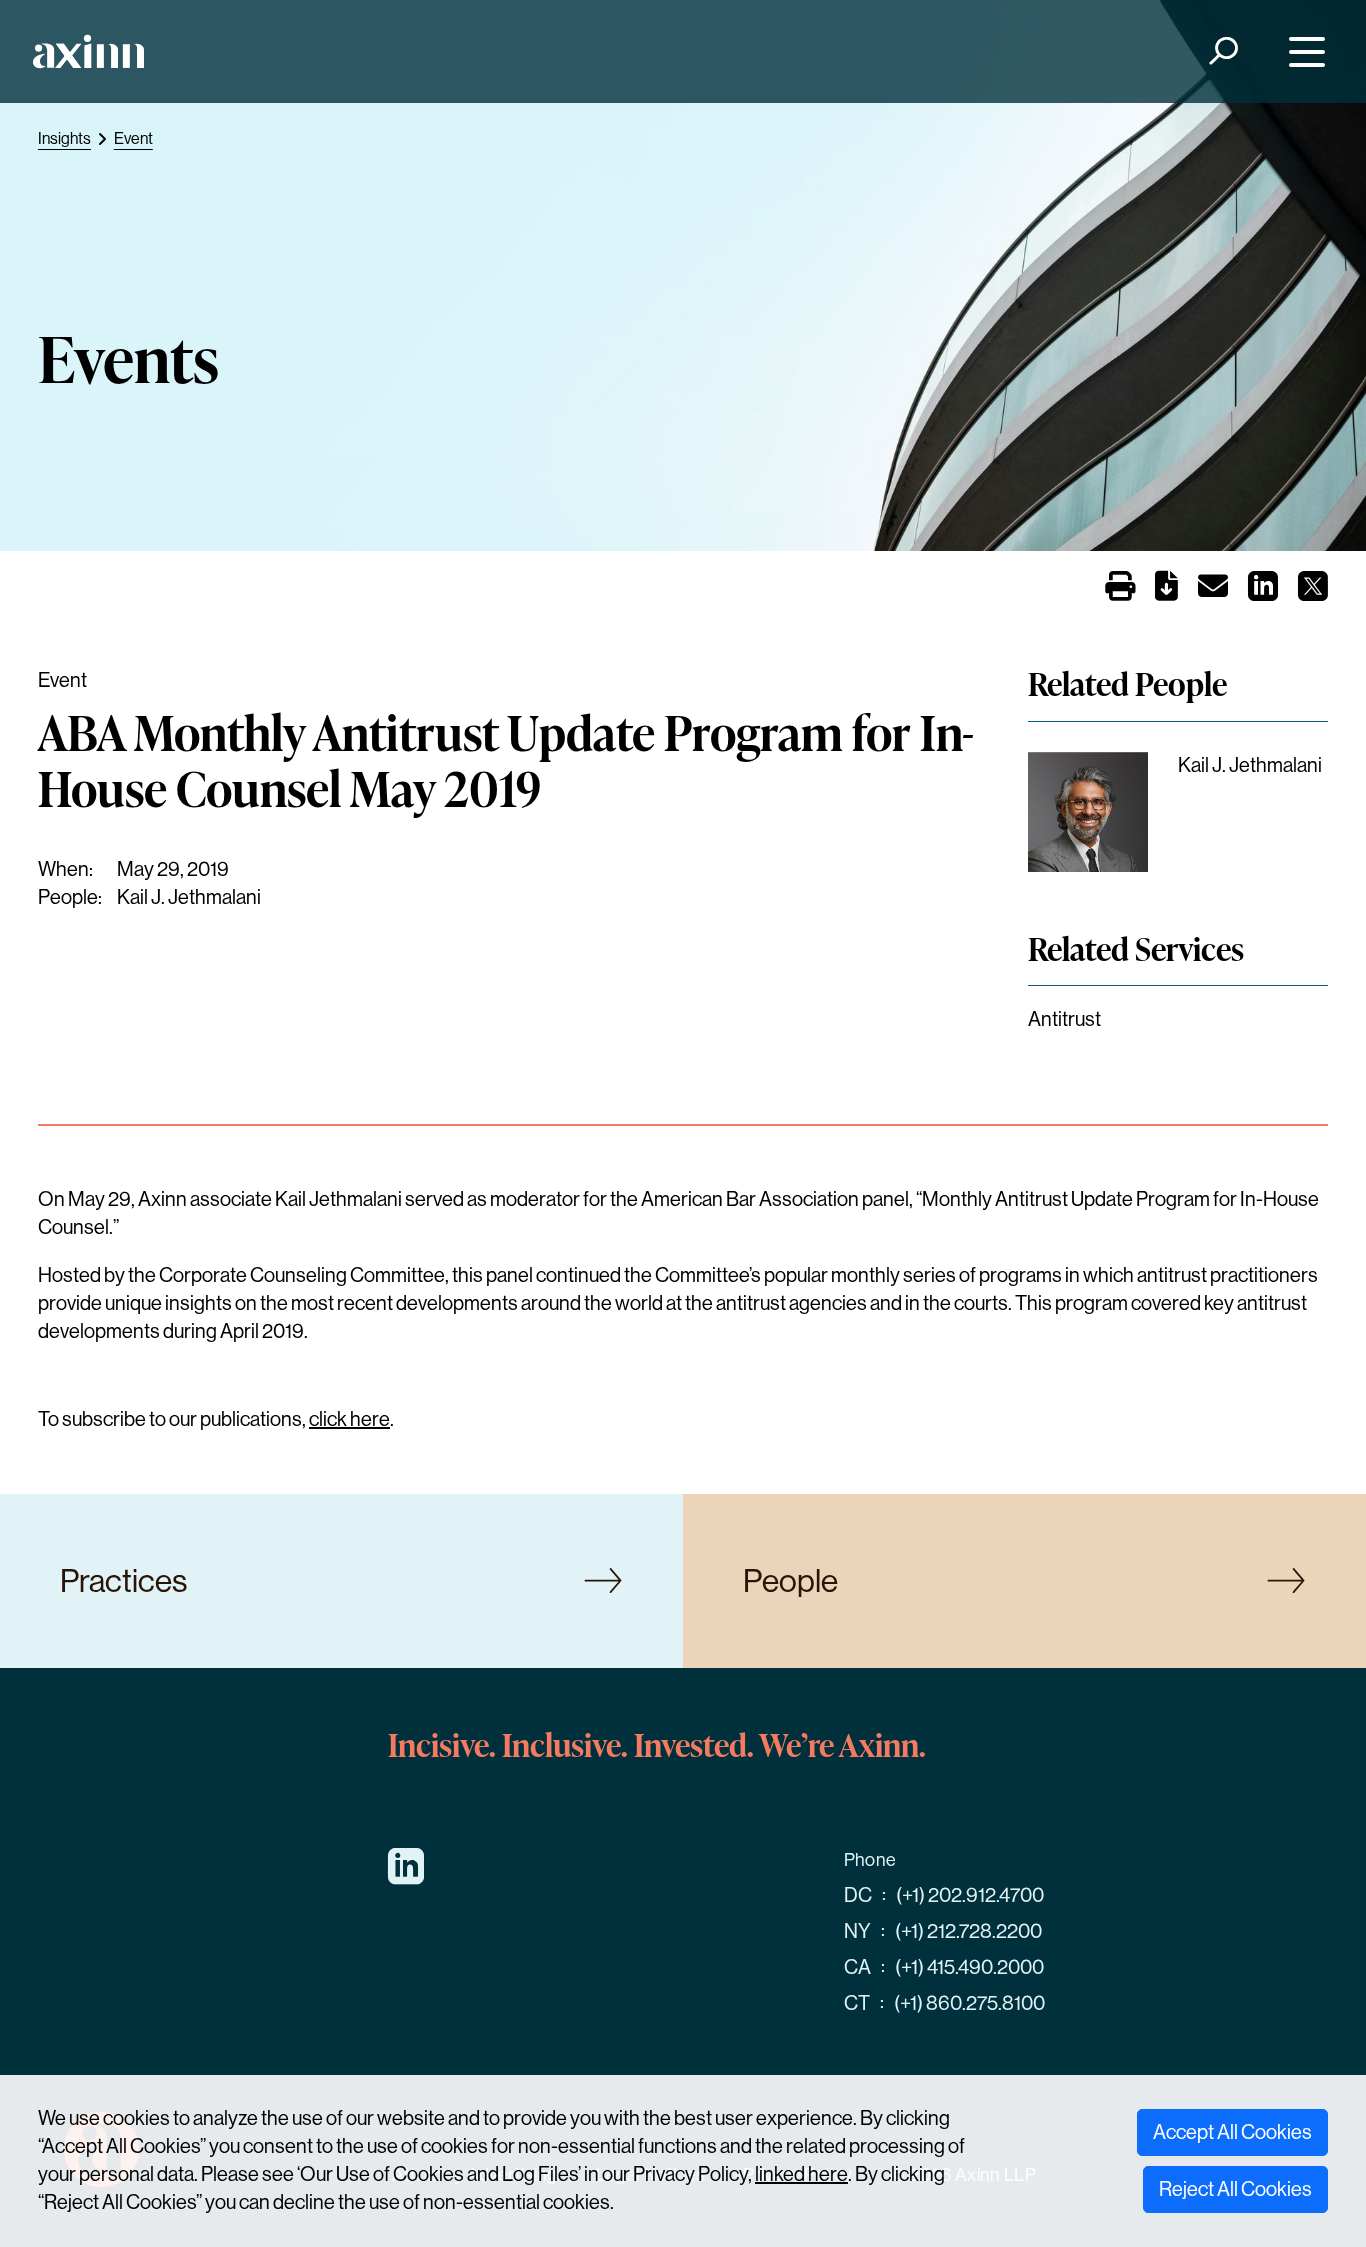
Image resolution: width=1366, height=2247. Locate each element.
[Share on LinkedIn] (1263, 592)
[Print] (1120, 588)
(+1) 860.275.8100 (969, 2003)
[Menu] (1302, 51)
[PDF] (1166, 590)
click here (349, 1419)
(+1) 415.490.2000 (969, 1967)
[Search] (1222, 51)
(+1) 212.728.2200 (968, 1931)
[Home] (88, 51)
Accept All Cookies (1232, 2132)
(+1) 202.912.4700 (970, 1895)
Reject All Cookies (1235, 2189)
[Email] (1213, 590)
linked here (801, 2174)
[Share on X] (1313, 592)
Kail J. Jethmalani (189, 897)
